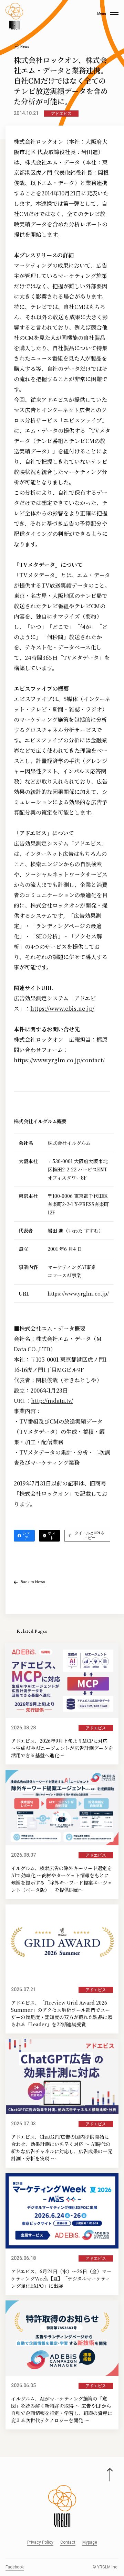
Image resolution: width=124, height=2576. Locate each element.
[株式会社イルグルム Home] (14, 16)
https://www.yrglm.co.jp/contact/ (59, 1060)
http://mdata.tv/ (52, 1401)
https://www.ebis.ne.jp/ (62, 1008)
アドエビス (61, 114)
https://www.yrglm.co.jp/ (78, 1294)
